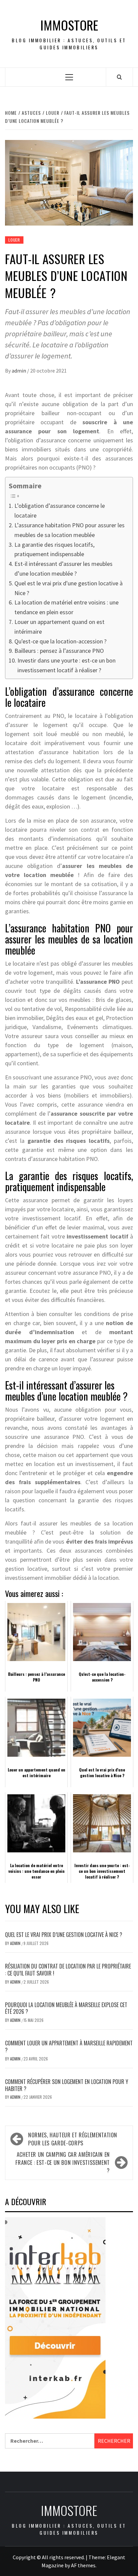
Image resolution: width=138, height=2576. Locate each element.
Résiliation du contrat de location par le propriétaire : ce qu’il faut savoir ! (68, 1970)
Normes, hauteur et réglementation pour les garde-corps (73, 2139)
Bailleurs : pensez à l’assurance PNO (59, 651)
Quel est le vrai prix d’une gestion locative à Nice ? (64, 1935)
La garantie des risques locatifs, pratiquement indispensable (54, 549)
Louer (14, 240)
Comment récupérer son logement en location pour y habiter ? (67, 2085)
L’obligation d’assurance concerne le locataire (60, 511)
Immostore (69, 25)
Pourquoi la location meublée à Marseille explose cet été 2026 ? (66, 2008)
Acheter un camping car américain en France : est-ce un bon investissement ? (63, 2162)
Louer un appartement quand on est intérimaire (59, 627)
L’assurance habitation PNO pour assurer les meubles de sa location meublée (70, 530)
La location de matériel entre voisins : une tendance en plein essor (66, 607)
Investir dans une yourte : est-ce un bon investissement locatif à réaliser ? (66, 665)
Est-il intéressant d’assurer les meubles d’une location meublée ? (63, 569)
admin (19, 371)
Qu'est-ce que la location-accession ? (60, 641)
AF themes (83, 2565)
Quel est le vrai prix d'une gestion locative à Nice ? (68, 588)
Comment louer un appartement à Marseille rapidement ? (69, 2047)
